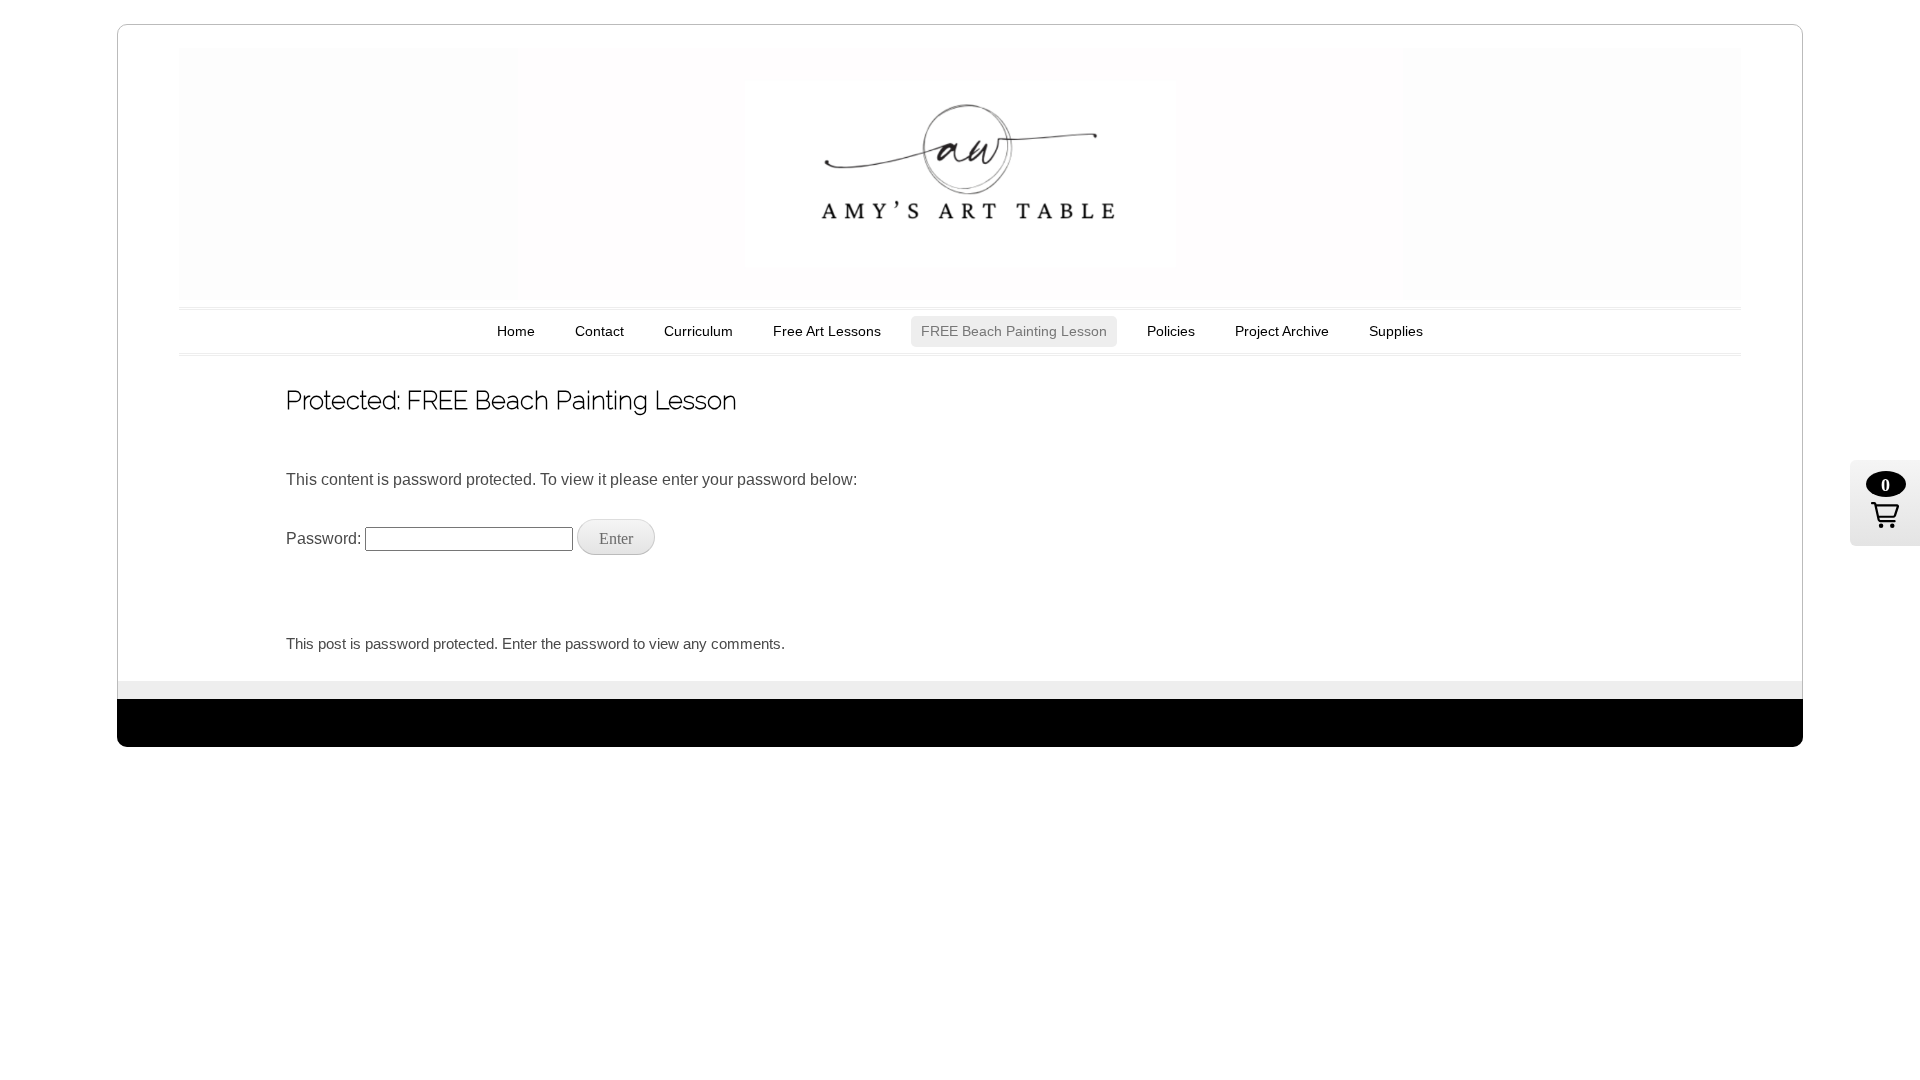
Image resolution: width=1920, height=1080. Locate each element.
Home (516, 331)
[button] (1885, 503)
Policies (1171, 331)
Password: (325, 538)
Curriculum (698, 331)
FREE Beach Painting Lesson (1014, 331)
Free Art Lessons (827, 331)
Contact (599, 331)
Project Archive (1282, 331)
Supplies (1396, 331)
